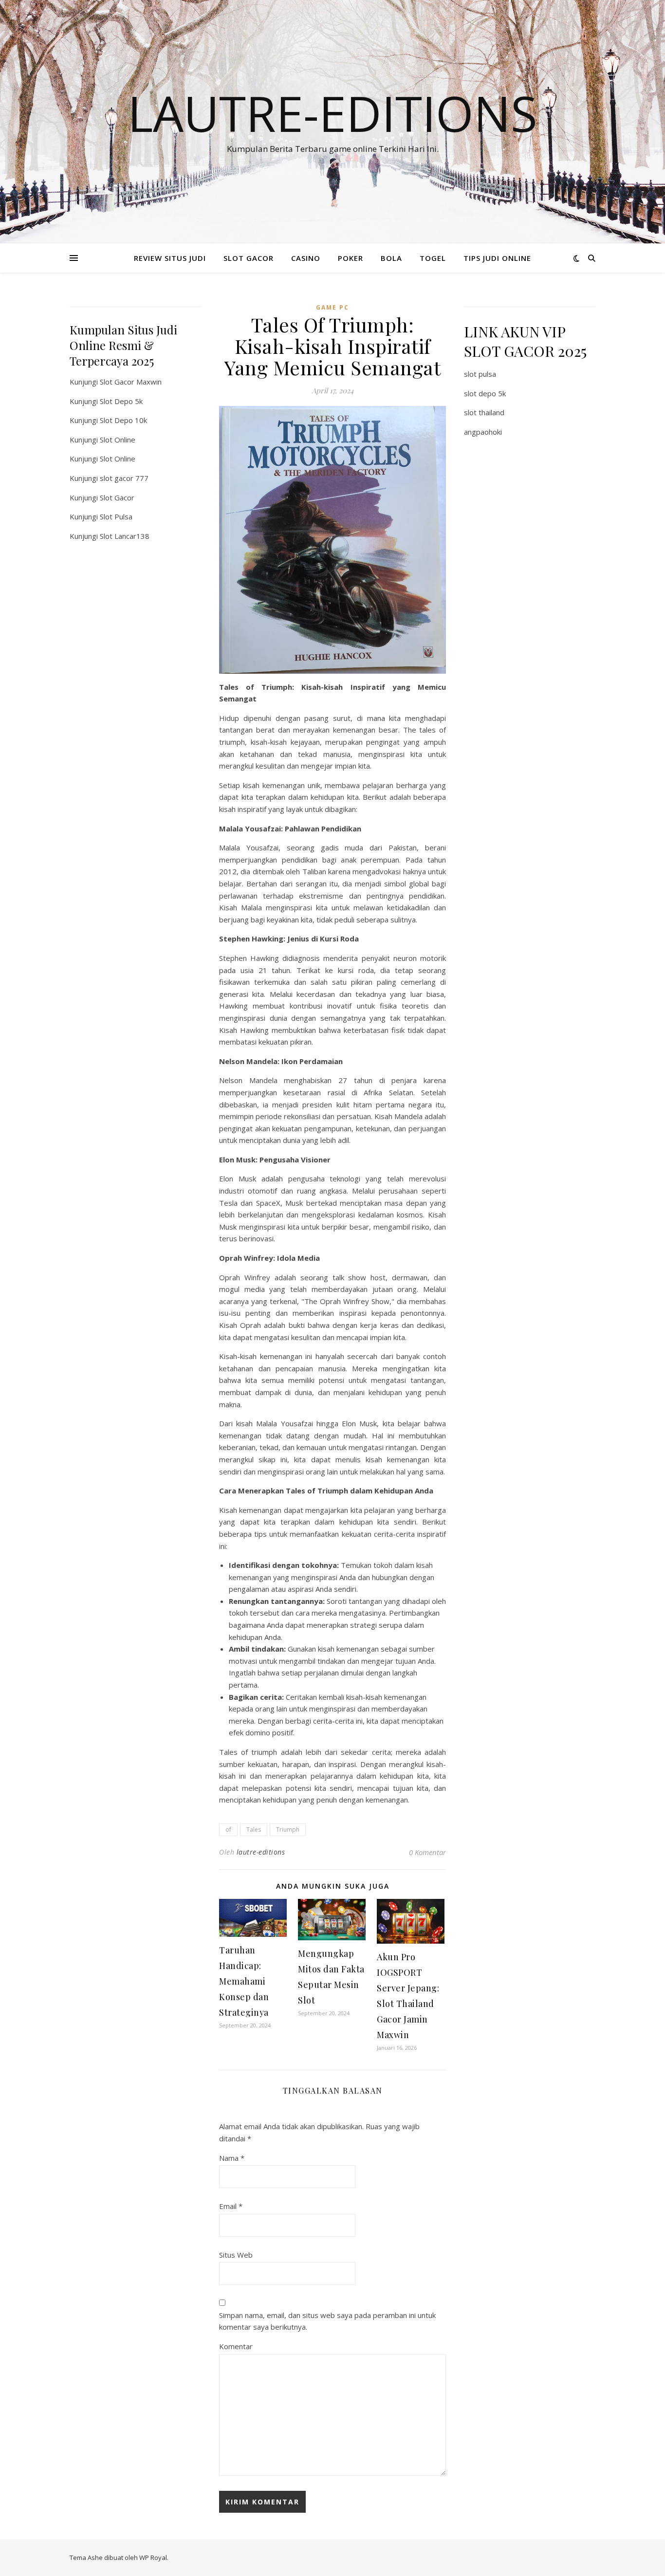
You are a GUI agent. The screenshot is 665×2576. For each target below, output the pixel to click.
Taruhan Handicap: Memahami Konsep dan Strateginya (244, 1981)
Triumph (288, 1830)
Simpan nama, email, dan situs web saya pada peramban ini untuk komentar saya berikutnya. (327, 2321)
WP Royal (153, 2558)
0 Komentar (427, 1852)
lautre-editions (261, 1852)
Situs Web (236, 2255)
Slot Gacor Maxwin (131, 382)
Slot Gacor (117, 497)
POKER (351, 258)
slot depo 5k (485, 393)
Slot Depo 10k (123, 420)
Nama (232, 2158)
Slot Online (118, 440)
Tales (254, 1830)
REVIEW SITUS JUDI (170, 258)
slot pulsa (480, 374)
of (228, 1830)
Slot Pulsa (116, 516)
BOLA (391, 258)
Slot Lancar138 (125, 536)
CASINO (306, 258)
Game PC (332, 307)
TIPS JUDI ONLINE (497, 258)
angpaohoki (483, 432)
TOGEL (433, 258)
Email (231, 2206)
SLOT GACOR (249, 258)
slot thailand (484, 412)
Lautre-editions (332, 113)
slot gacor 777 (124, 478)
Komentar (236, 2346)
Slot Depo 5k (121, 401)
